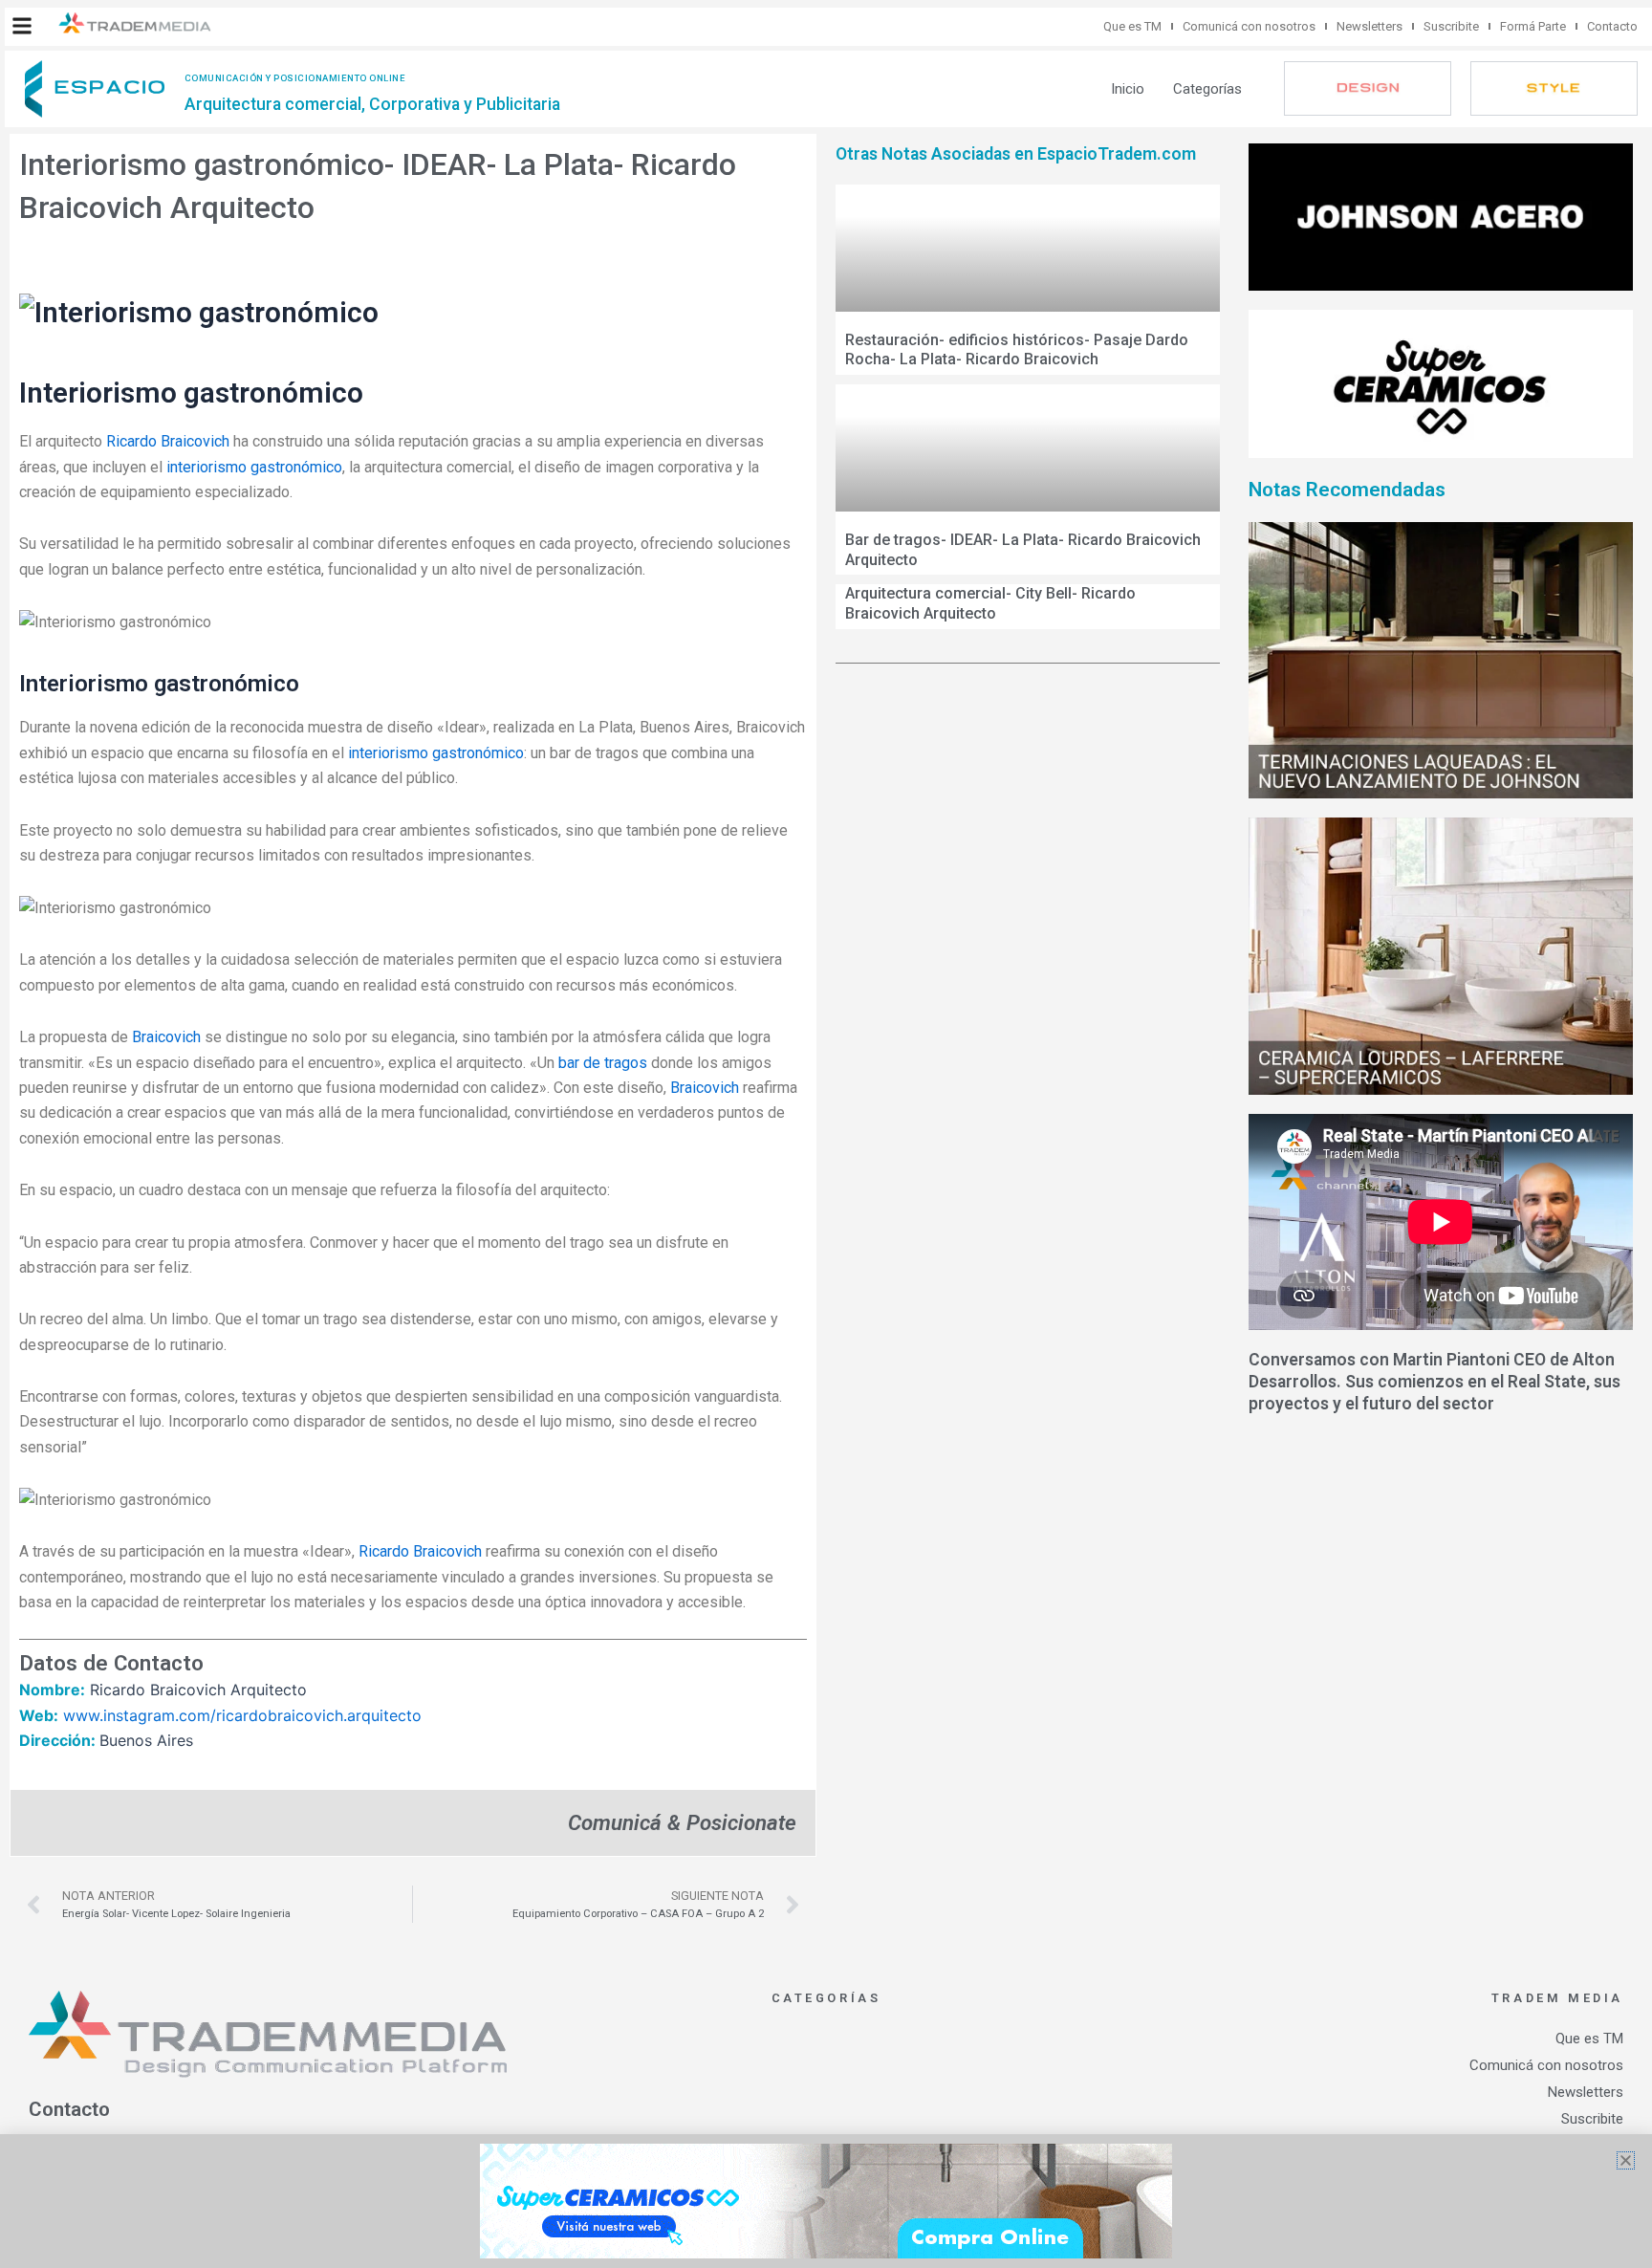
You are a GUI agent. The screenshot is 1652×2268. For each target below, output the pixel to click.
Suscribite (1451, 26)
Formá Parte (1533, 26)
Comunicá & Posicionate (682, 1822)
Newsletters (1369, 26)
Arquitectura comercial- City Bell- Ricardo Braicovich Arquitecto (990, 603)
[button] (22, 26)
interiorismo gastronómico (254, 467)
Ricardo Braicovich (168, 441)
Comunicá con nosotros (1249, 26)
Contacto (1612, 26)
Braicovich (166, 1037)
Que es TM (1132, 26)
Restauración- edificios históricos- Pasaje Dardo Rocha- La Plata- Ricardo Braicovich (1017, 350)
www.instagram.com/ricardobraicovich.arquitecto (242, 1715)
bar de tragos (603, 1063)
